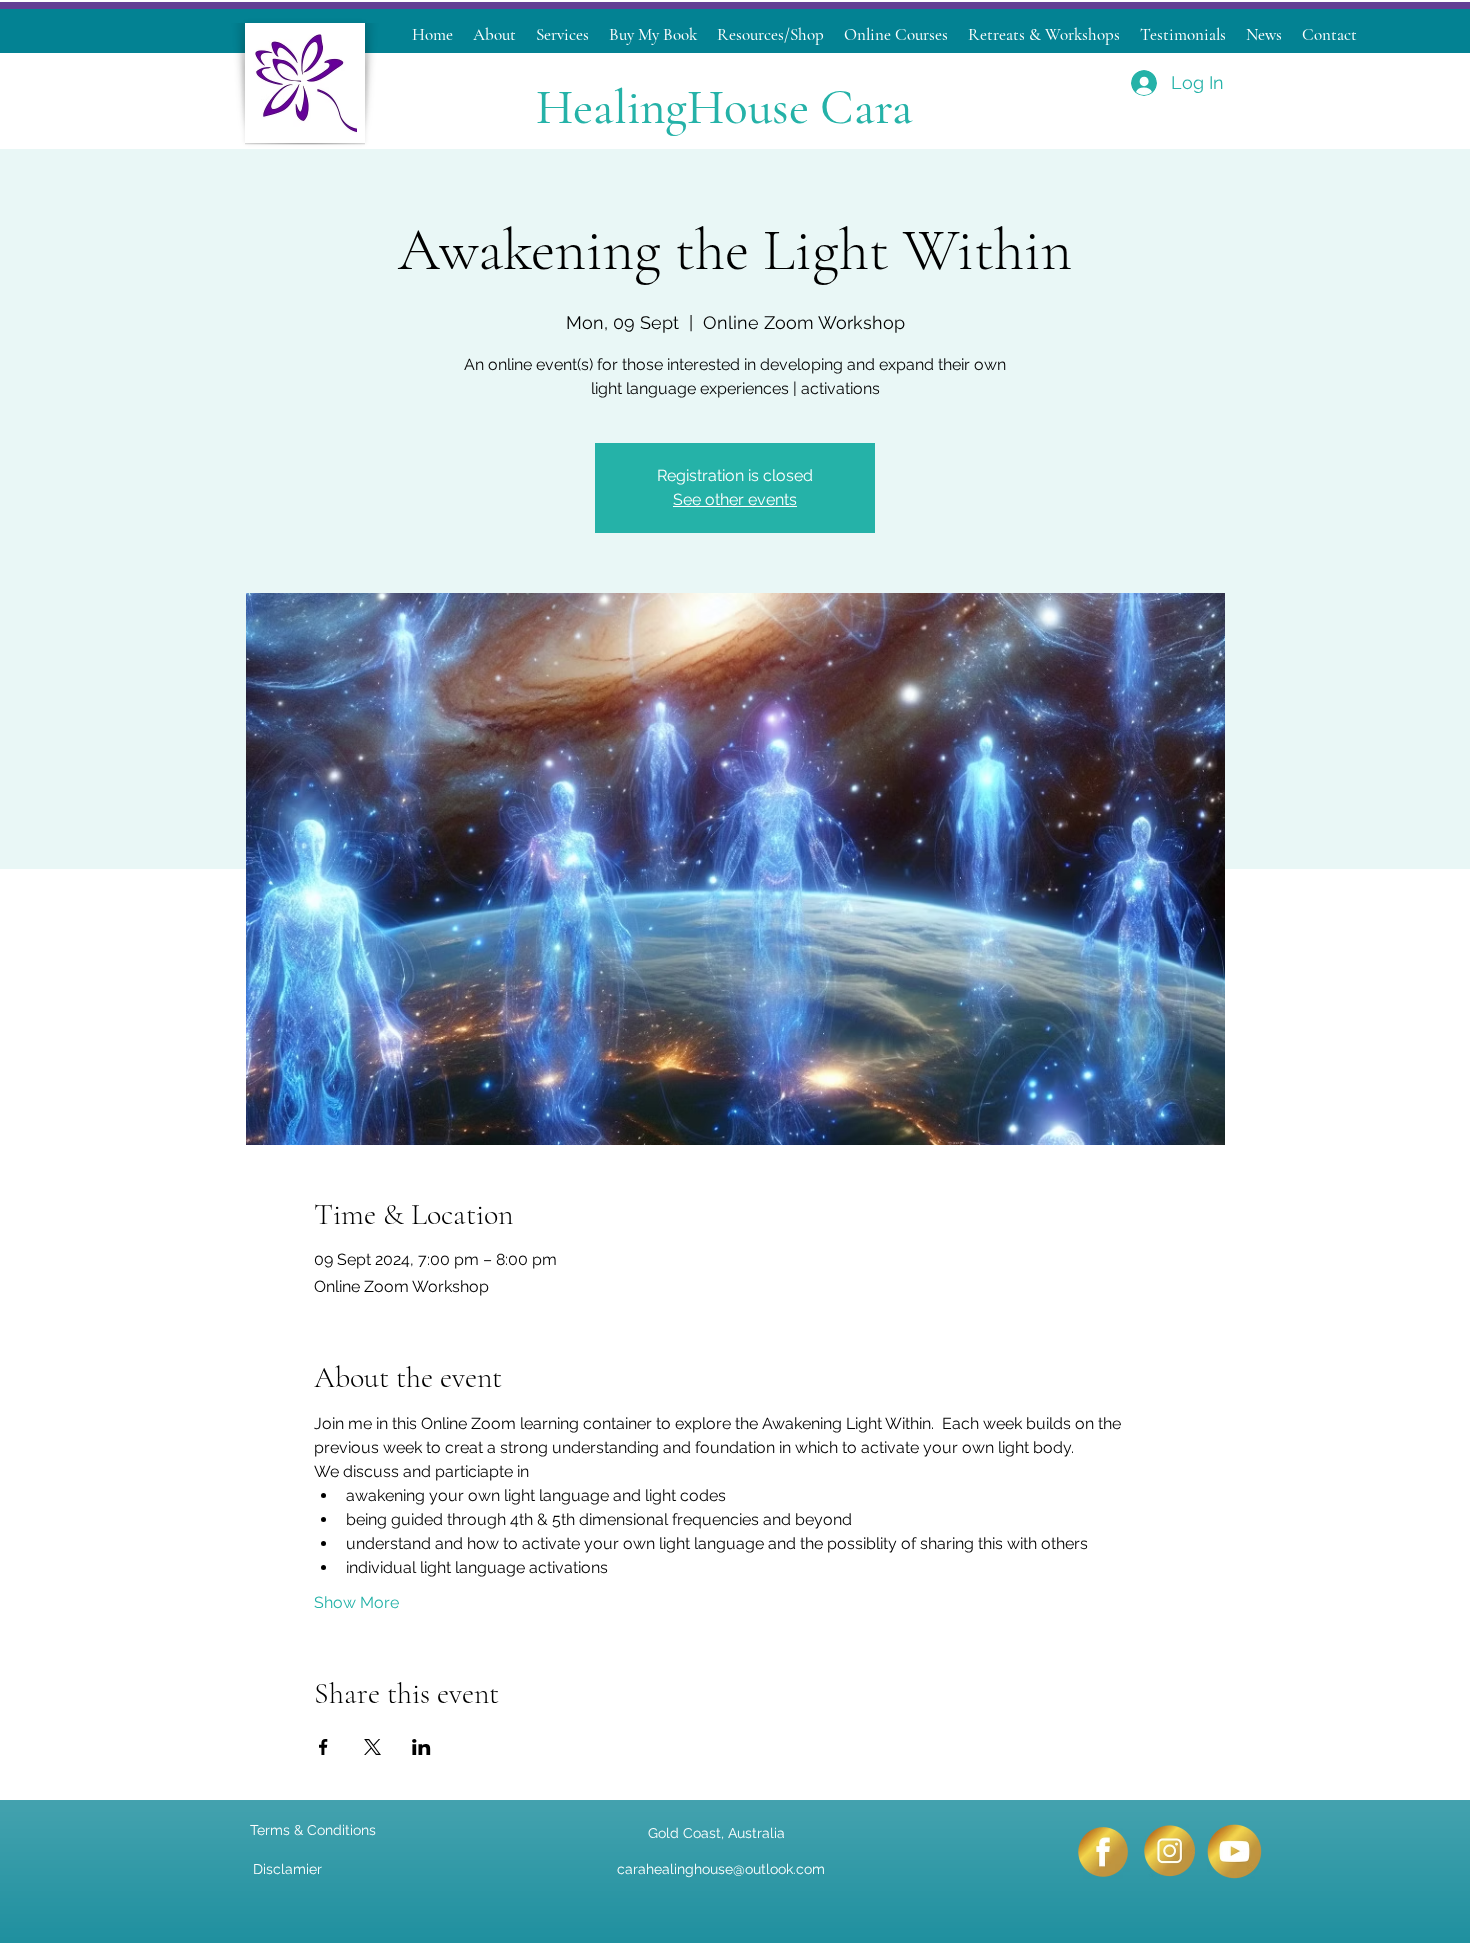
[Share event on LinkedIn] (421, 1747)
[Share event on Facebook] (323, 1747)
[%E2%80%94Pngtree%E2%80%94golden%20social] (1168, 1851)
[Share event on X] (372, 1747)
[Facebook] (1102, 1851)
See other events (735, 499)
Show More (356, 1602)
